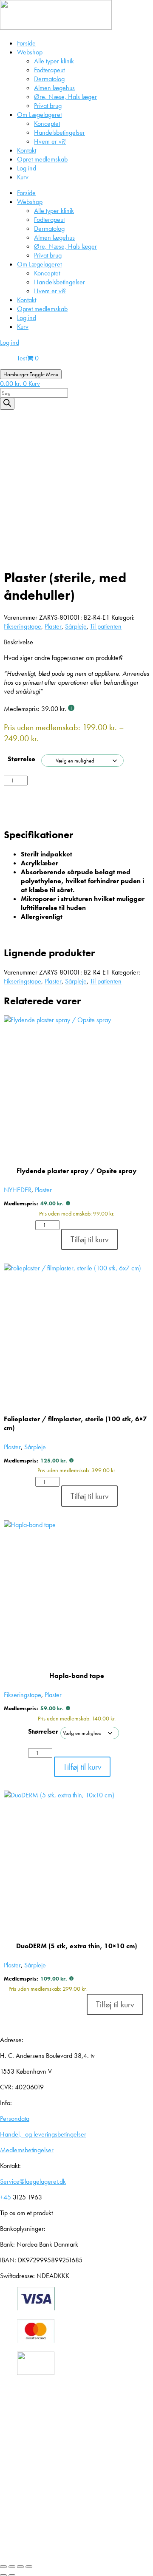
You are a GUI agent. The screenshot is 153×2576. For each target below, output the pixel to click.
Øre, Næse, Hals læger (65, 97)
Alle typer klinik (54, 61)
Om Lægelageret (39, 115)
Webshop (30, 52)
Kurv (23, 177)
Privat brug (48, 106)
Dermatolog (49, 79)
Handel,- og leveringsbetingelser (43, 2134)
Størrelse (21, 759)
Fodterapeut (49, 70)
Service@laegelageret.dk (33, 2181)
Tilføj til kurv (58, 786)
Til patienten (106, 626)
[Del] (20, 2567)
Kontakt (27, 150)
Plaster (53, 626)
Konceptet (47, 123)
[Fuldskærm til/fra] (12, 2567)
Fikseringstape (23, 626)
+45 (6, 2197)
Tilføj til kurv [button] (89, 1239)
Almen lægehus (54, 88)
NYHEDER (18, 1190)
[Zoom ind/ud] (3, 2567)
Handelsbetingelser (59, 132)
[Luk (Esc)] (29, 2567)
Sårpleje (76, 626)
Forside (26, 43)
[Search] (7, 404)
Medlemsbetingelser (27, 2150)
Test (22, 358)
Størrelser (43, 1731)
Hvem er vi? (50, 141)
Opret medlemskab (42, 159)
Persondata (15, 2118)
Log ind (27, 168)
